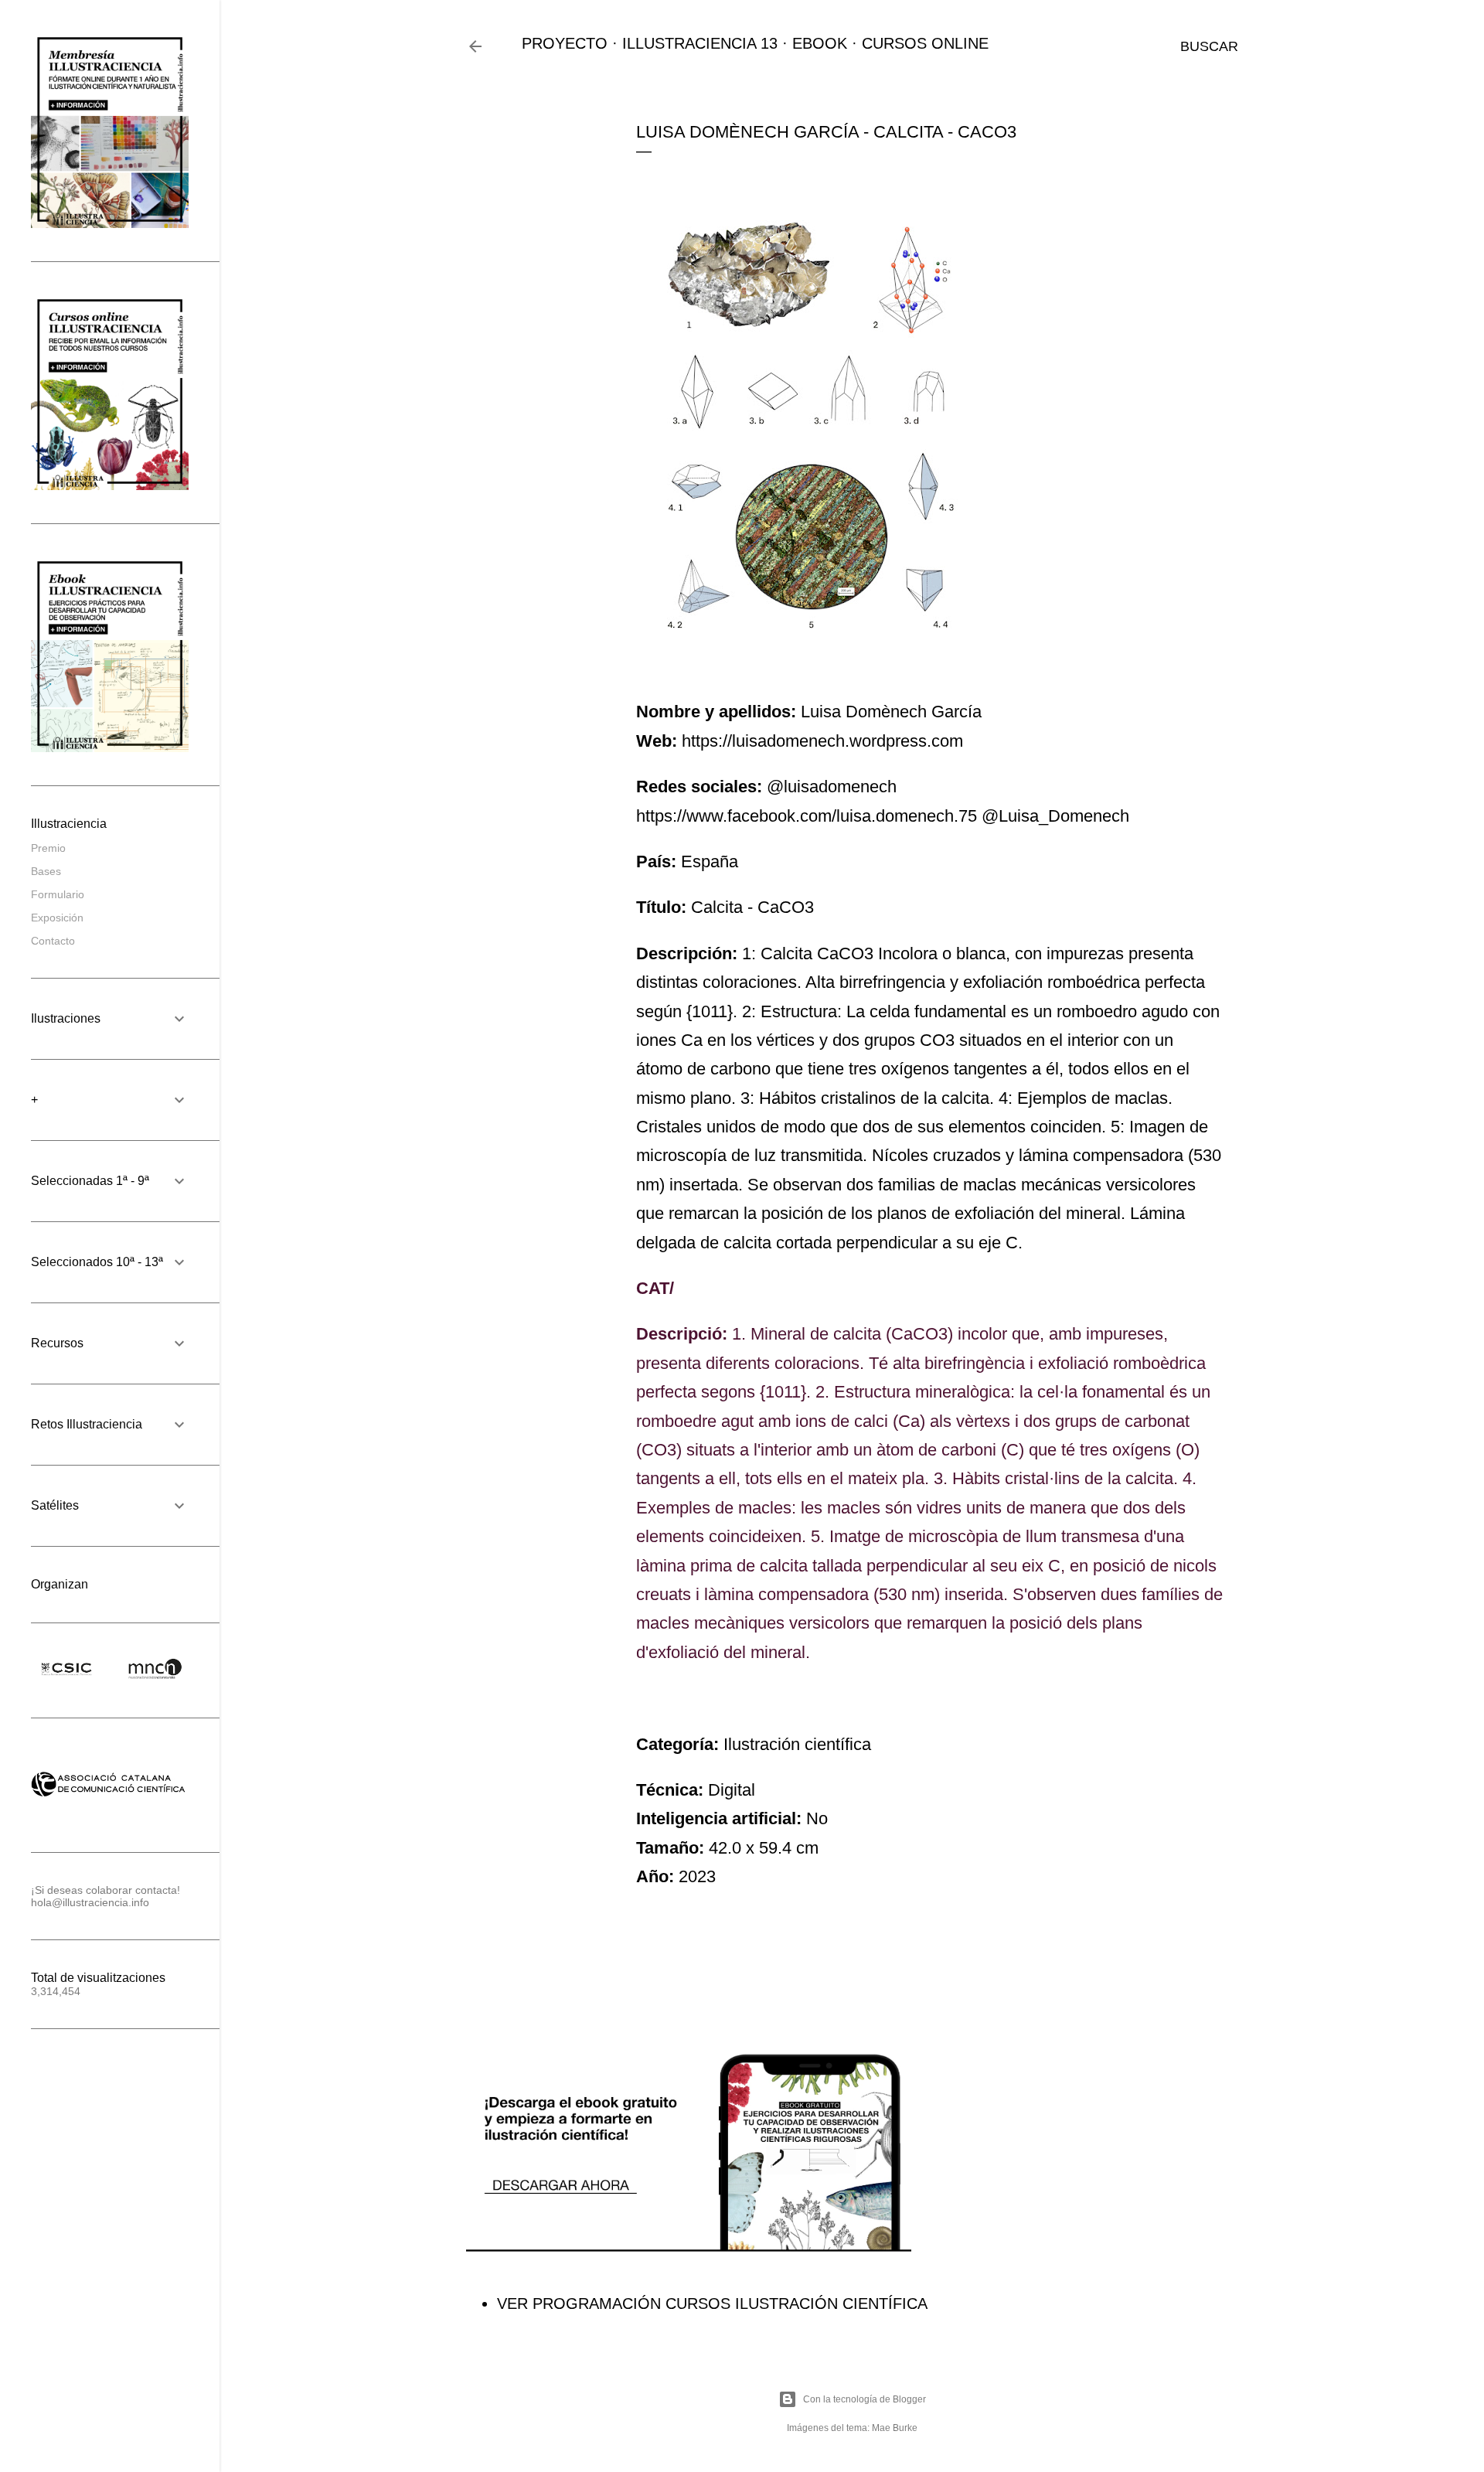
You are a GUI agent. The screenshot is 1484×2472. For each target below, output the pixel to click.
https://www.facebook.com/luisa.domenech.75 (807, 816)
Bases (46, 871)
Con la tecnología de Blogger (865, 2399)
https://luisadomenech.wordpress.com (822, 741)
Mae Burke (895, 2428)
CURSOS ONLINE (925, 43)
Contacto (53, 941)
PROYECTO (565, 43)
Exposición (57, 918)
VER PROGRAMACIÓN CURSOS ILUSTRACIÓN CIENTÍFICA (712, 2303)
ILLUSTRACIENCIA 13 (700, 43)
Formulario (58, 894)
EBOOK (820, 43)
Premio (48, 848)
